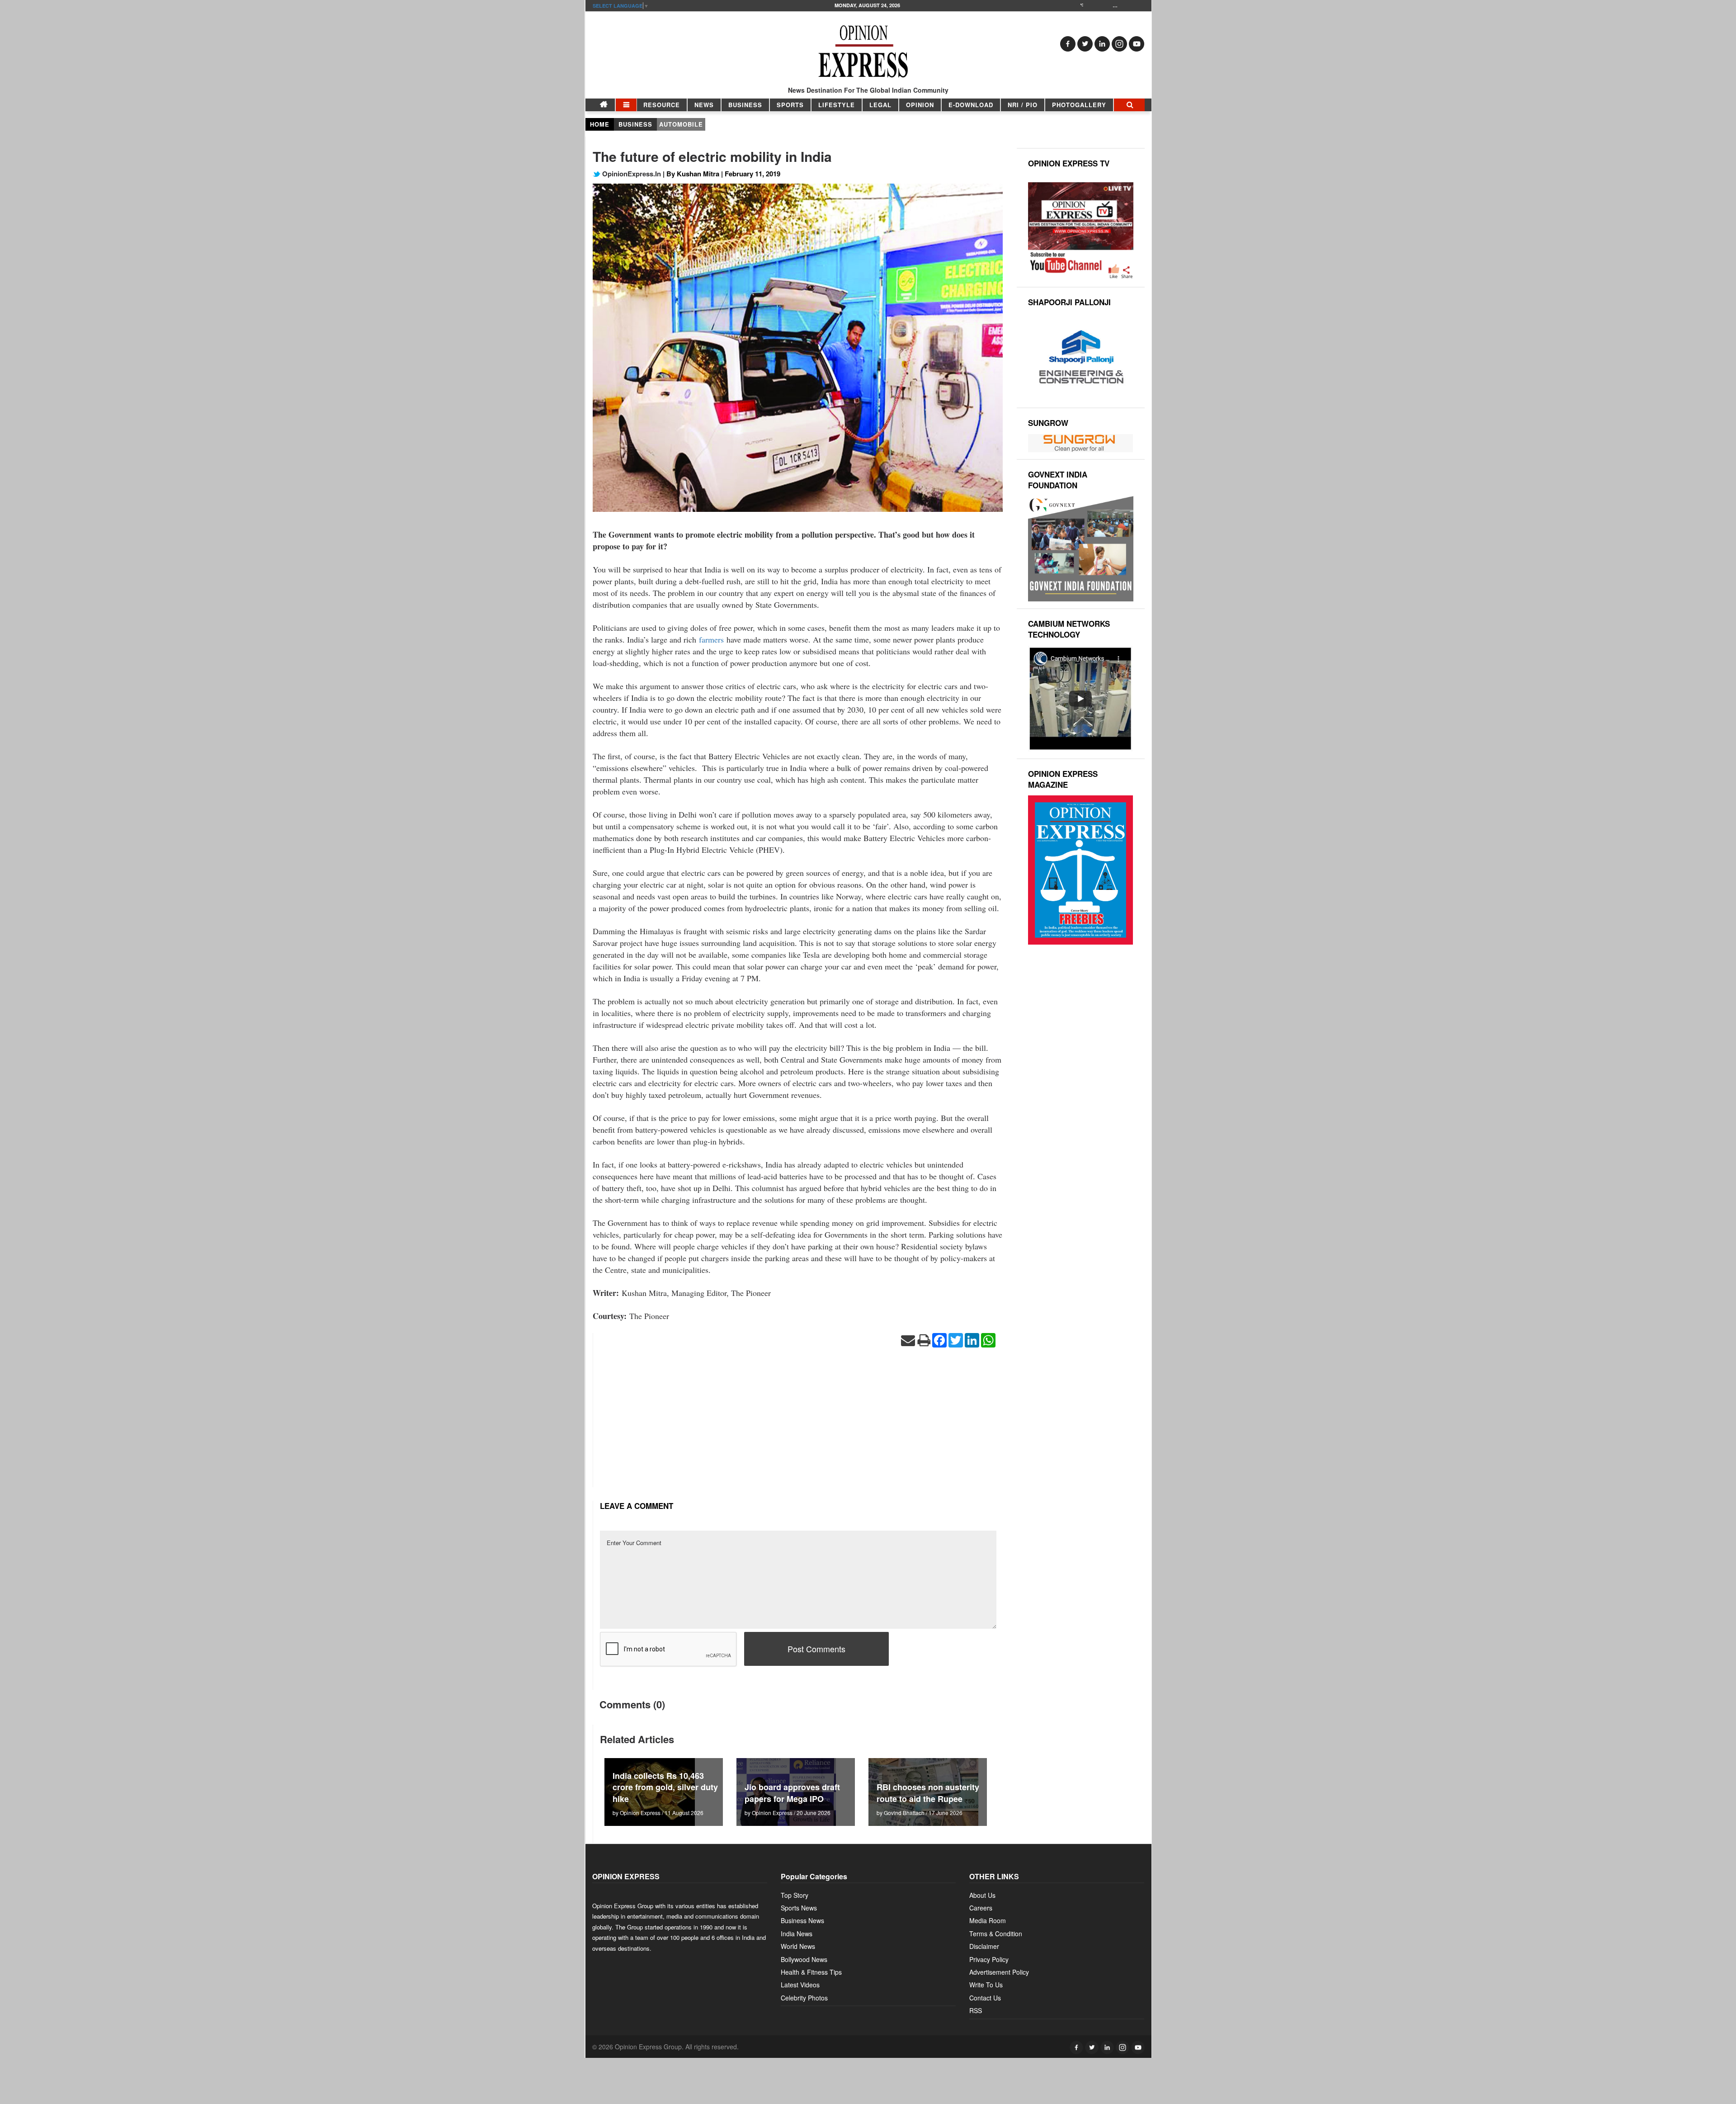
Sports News (799, 1908)
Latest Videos (800, 1985)
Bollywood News (804, 1959)
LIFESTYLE (837, 105)
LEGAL (880, 105)
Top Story (795, 1895)
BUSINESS (745, 105)
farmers (710, 639)
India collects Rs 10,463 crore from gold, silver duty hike (665, 1787)
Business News (802, 1920)
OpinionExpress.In (631, 174)
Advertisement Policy (999, 1972)
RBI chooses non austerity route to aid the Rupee (928, 1793)
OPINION (920, 105)
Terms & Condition (996, 1934)
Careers (981, 1908)
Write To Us (986, 1985)
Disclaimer (984, 1946)
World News (798, 1946)
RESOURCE (662, 105)
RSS (976, 2010)
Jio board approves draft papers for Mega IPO (792, 1793)
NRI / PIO (1023, 105)
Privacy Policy (989, 1959)
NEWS (704, 105)
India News (797, 1934)
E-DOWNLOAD (971, 105)
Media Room (988, 1920)
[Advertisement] (798, 1424)
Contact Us (985, 1998)
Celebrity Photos (804, 1998)
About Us (982, 1895)
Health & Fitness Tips (811, 1972)
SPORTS (790, 105)
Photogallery (1079, 105)
